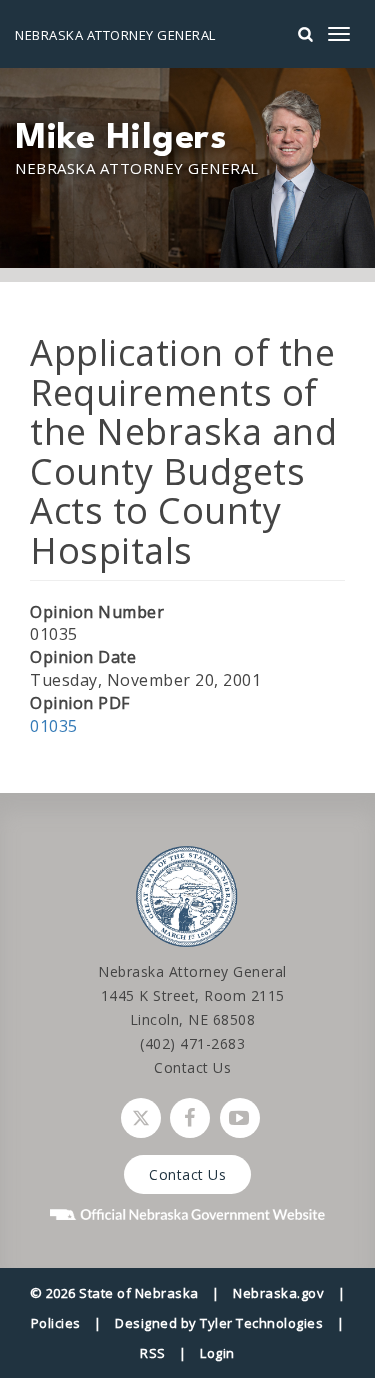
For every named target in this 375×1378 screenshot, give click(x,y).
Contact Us (192, 1067)
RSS (153, 1353)
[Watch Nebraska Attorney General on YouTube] (240, 1118)
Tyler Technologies (261, 1323)
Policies (56, 1323)
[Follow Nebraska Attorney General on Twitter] (141, 1118)
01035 (54, 726)
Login (217, 1353)
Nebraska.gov (278, 1293)
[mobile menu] (339, 34)
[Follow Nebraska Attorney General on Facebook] (190, 1118)
